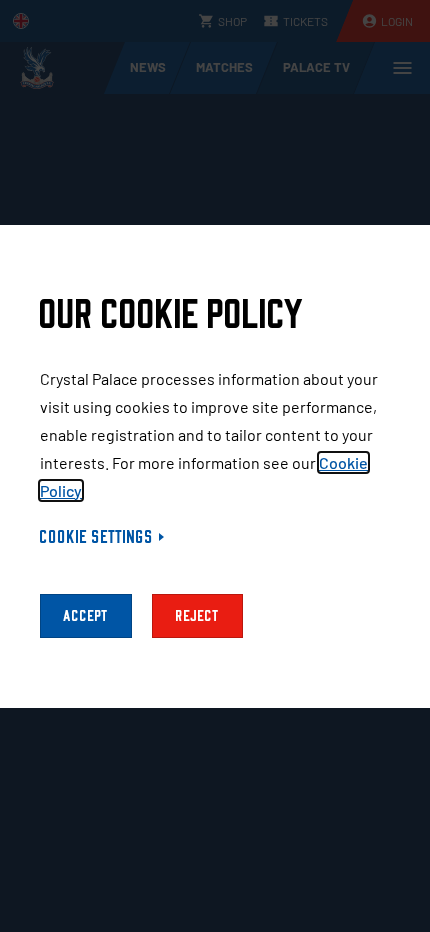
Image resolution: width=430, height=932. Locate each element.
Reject (197, 616)
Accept (86, 616)
